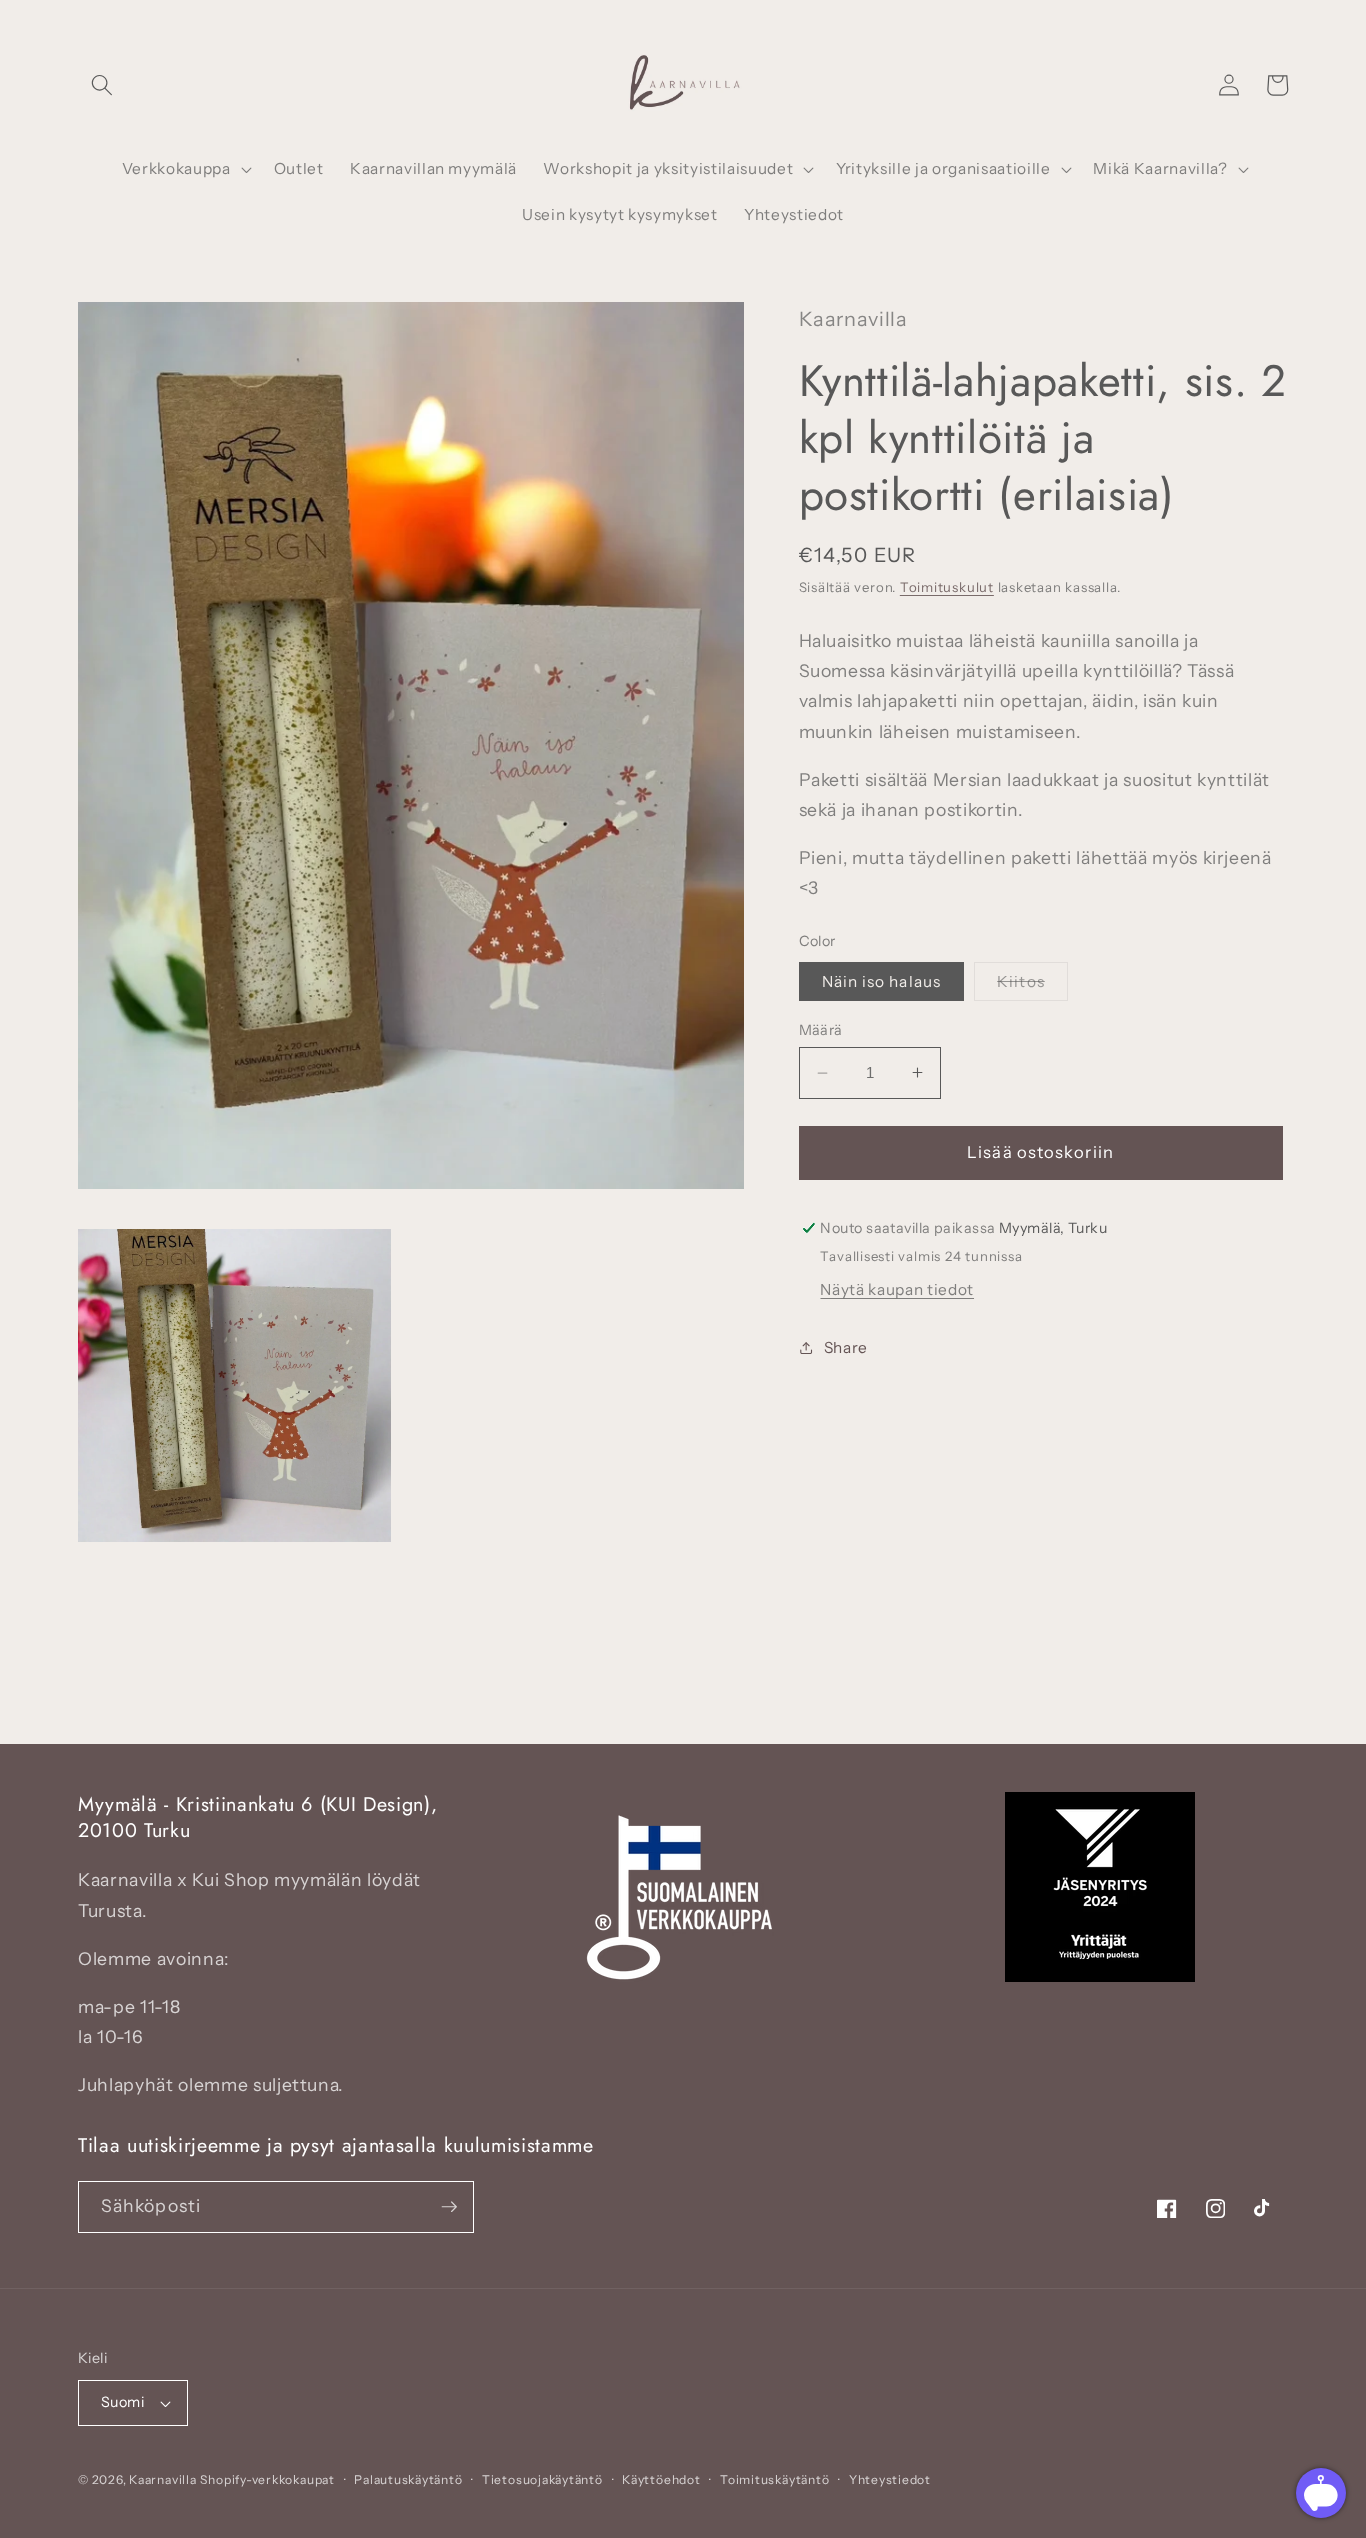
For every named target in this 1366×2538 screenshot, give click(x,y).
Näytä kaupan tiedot (897, 1289)
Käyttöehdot (661, 2479)
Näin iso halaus (882, 980)
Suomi (122, 2402)
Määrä (821, 1030)
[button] (102, 85)
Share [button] (846, 1347)
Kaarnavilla (162, 2479)
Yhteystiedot (890, 2479)
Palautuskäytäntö (408, 2479)
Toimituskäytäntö (774, 2479)
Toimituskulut (947, 586)
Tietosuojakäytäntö (542, 2479)
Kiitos (1032, 985)
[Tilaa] (449, 2207)
